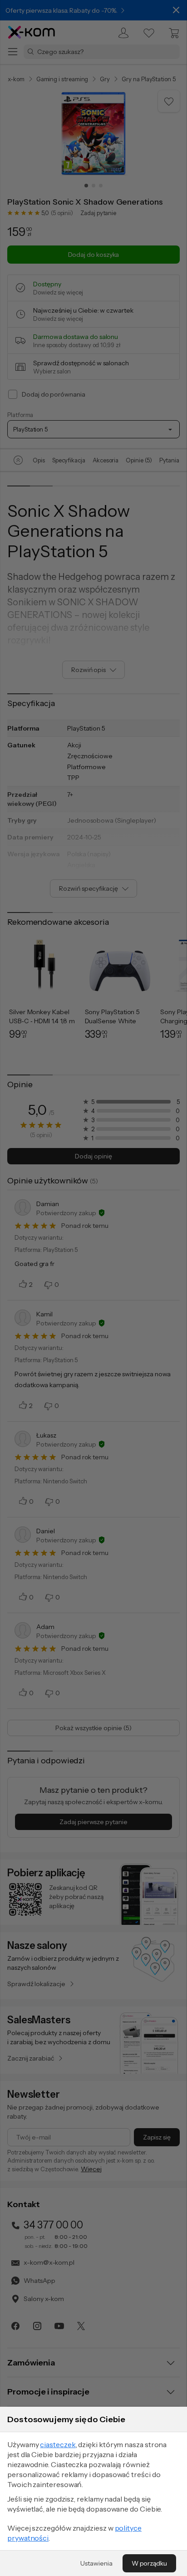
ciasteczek (58, 2444)
